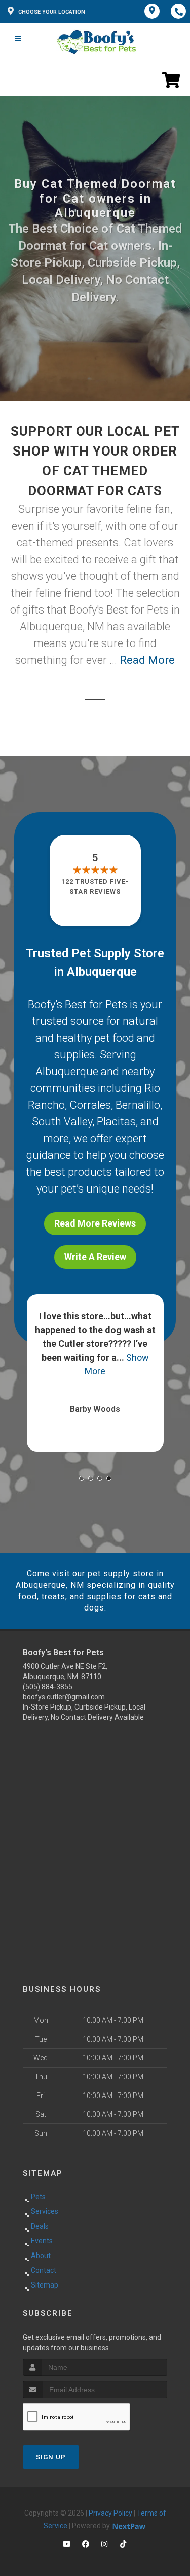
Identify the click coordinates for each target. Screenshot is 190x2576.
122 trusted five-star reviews (95, 887)
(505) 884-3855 (48, 1687)
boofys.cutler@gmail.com (64, 1697)
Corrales (90, 1105)
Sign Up (51, 2457)
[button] (82, 1478)
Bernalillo (138, 1105)
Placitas (116, 1122)
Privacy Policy (110, 2513)
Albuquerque (67, 1071)
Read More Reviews (95, 1223)
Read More (147, 660)
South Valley (62, 1122)
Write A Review (95, 1257)
